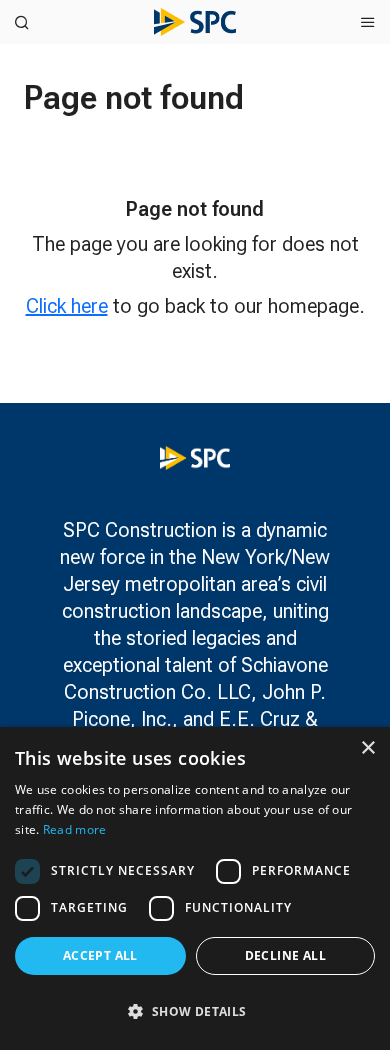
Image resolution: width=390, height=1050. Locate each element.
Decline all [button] (285, 955)
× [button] (367, 748)
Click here (67, 306)
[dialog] (195, 888)
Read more (75, 829)
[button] (195, 1011)
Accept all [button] (100, 955)
